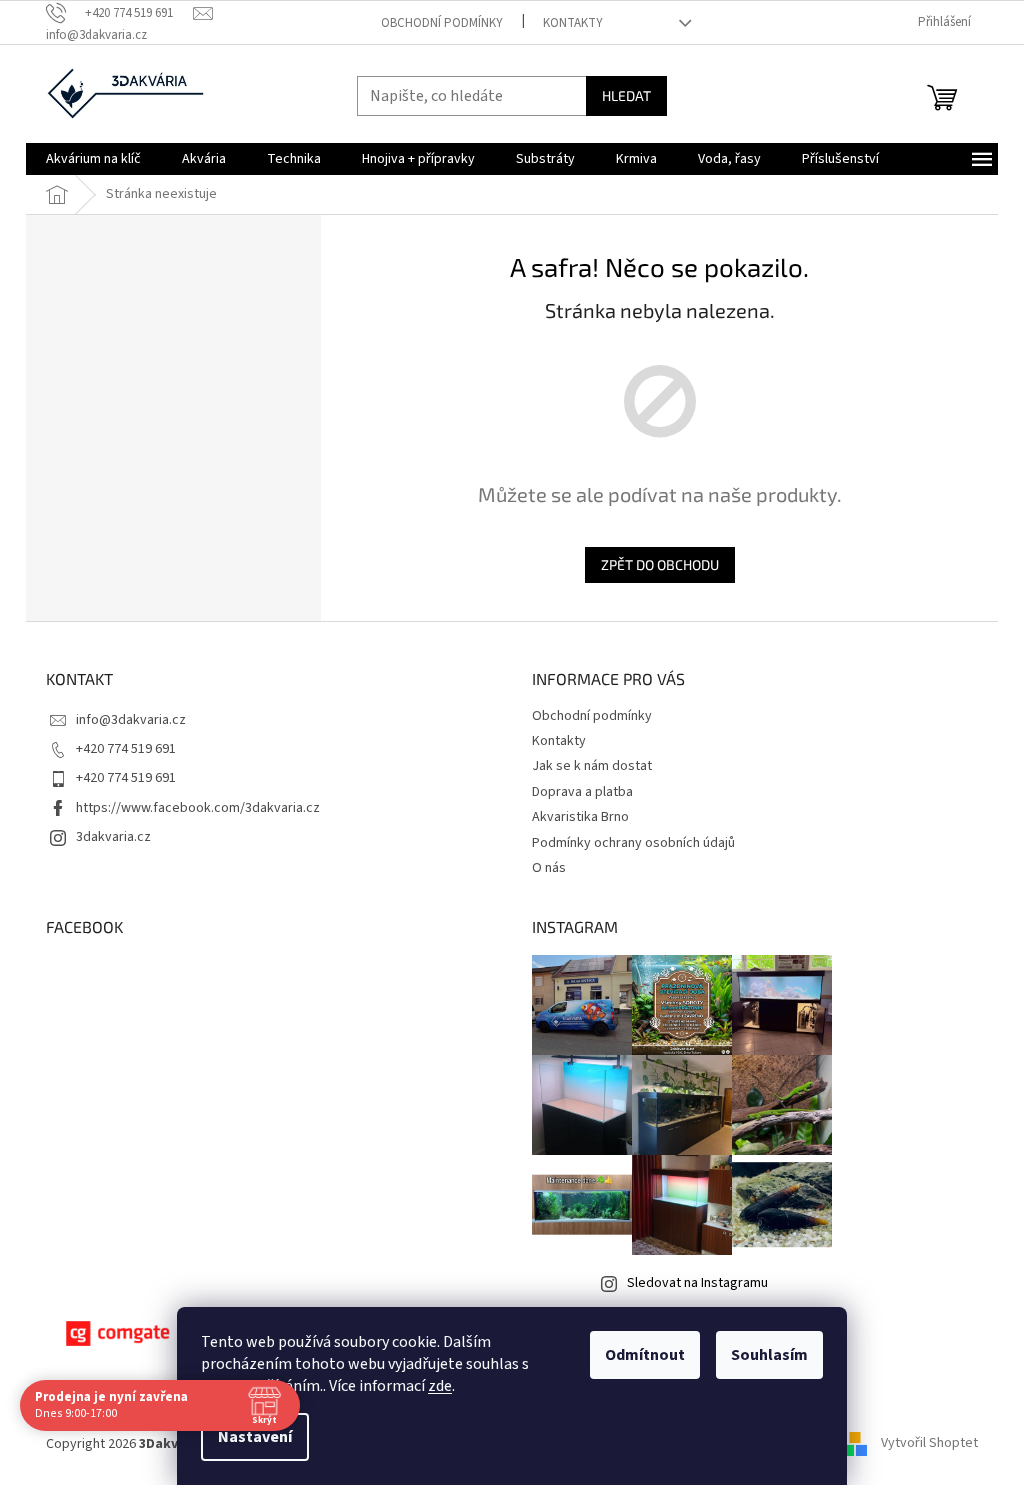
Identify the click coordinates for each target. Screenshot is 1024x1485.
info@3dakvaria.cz (131, 720)
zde (440, 1386)
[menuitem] (93, 159)
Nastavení (255, 1437)
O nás (549, 868)
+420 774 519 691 (126, 749)
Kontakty (573, 23)
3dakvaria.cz (113, 837)
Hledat (626, 95)
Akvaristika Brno (580, 817)
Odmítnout (645, 1355)
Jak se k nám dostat (592, 766)
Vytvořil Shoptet (929, 1444)
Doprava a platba (582, 792)
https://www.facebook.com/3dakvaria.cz (198, 808)
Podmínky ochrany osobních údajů (633, 843)
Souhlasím (769, 1355)
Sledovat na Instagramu (697, 1283)
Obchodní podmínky (442, 23)
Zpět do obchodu (660, 564)
